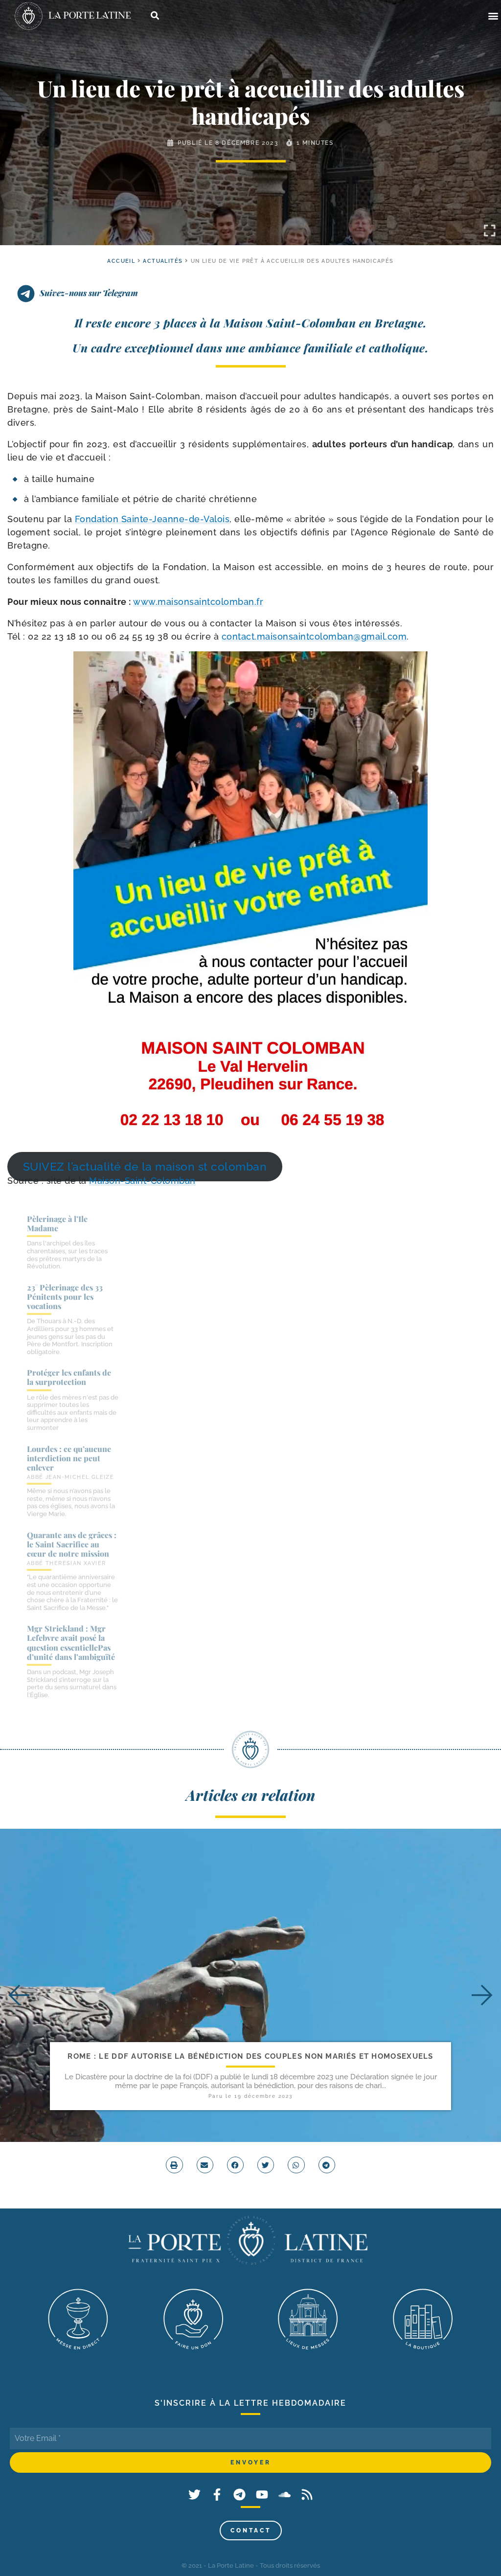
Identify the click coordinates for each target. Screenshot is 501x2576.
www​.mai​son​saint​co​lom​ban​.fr (198, 602)
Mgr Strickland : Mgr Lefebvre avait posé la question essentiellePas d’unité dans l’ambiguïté (71, 1643)
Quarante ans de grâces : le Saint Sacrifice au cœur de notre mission (72, 1544)
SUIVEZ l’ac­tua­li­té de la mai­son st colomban (145, 1167)
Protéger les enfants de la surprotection (69, 1377)
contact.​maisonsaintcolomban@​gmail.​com (314, 636)
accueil (121, 261)
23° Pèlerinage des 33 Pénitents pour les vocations (65, 1297)
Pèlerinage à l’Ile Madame (57, 1223)
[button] (493, 16)
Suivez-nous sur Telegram (89, 293)
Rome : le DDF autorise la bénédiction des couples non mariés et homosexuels (250, 2056)
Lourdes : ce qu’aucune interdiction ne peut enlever (69, 1458)
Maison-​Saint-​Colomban (142, 1181)
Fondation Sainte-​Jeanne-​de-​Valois (152, 519)
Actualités (163, 261)
